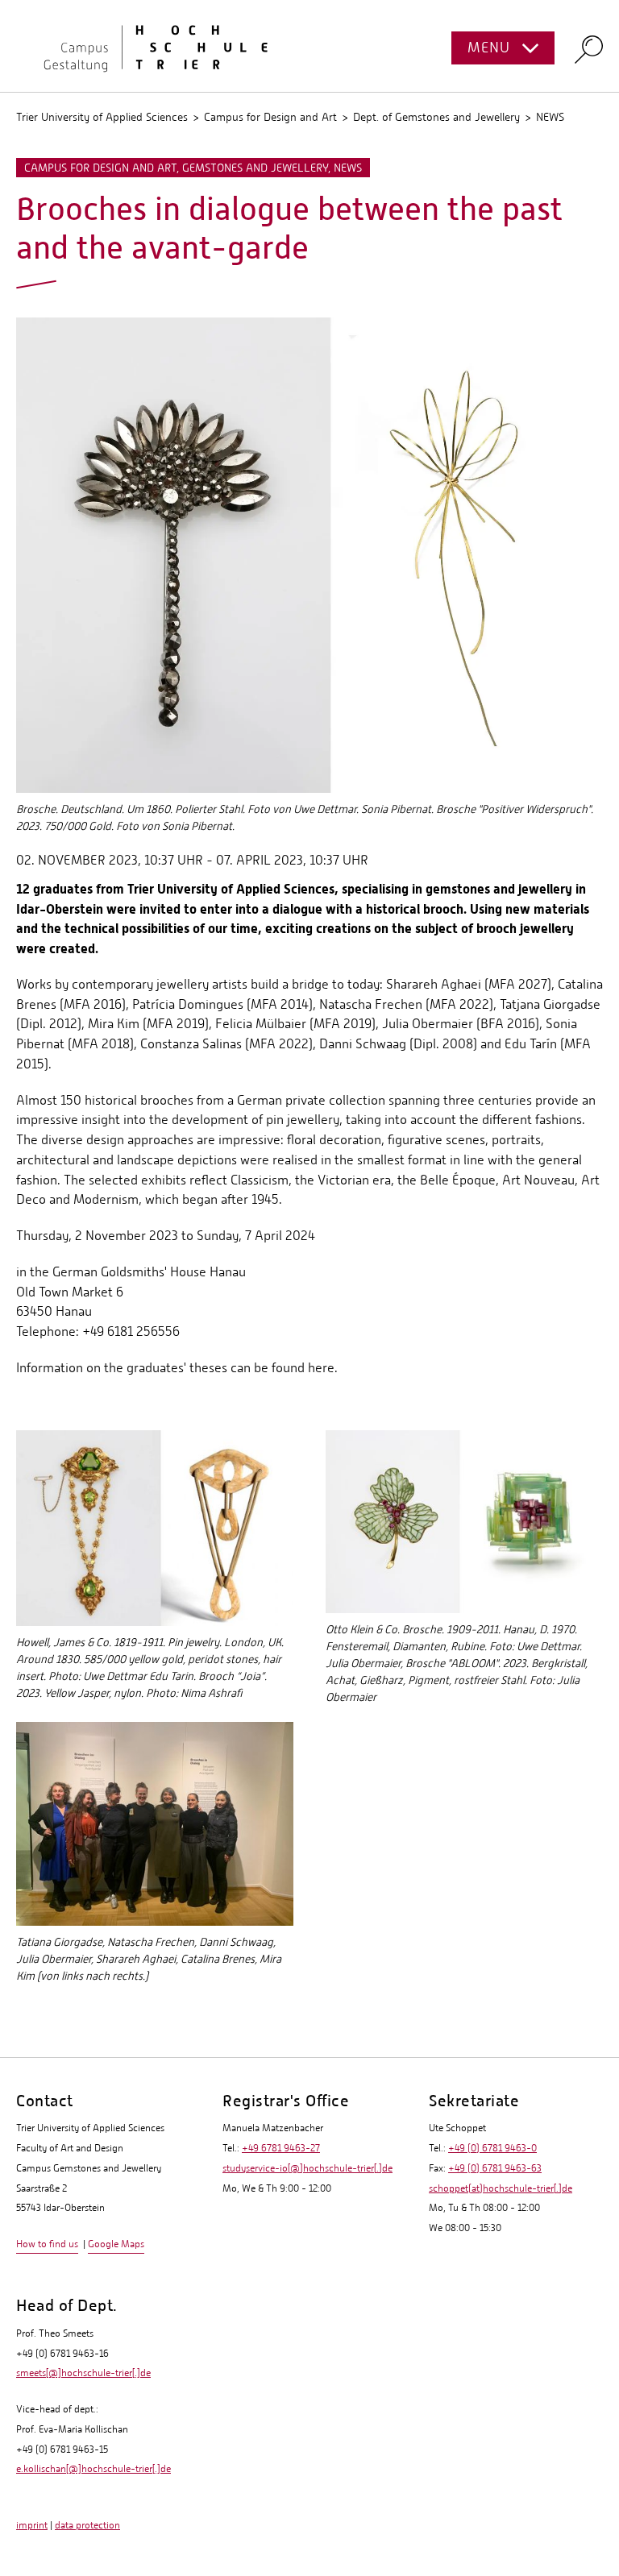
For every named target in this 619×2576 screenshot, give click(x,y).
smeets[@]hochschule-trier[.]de (83, 2373)
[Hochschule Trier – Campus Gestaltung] (309, 46)
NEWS (550, 117)
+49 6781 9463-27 (281, 2148)
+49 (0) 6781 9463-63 (495, 2168)
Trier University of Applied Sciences (102, 117)
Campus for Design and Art (270, 117)
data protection (87, 2525)
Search (589, 49)
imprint (32, 2525)
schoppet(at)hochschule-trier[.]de (501, 2188)
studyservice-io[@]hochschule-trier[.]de (307, 2168)
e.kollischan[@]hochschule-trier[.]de (93, 2469)
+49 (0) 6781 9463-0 (492, 2148)
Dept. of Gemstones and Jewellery (436, 117)
